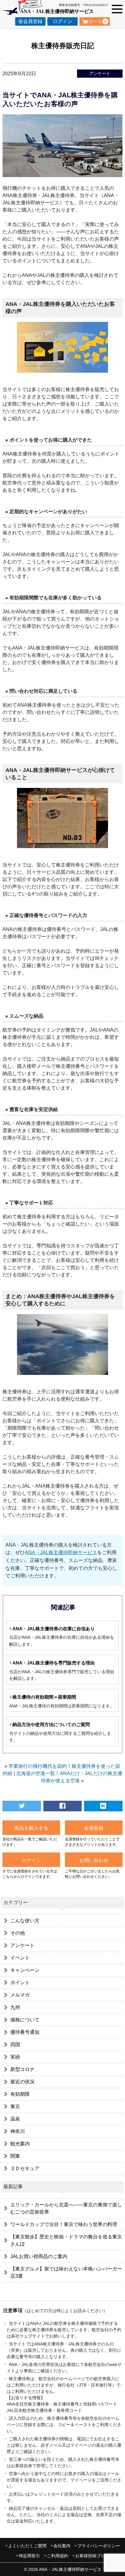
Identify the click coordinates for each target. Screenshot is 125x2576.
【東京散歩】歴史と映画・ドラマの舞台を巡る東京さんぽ (66, 2240)
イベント (20, 1958)
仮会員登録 (30, 21)
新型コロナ (22, 2069)
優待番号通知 (25, 2032)
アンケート (100, 73)
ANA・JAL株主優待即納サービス (61, 1552)
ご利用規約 (58, 2556)
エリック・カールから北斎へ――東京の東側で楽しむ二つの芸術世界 (66, 2208)
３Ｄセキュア (25, 2168)
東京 (15, 2106)
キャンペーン (25, 1970)
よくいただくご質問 (27, 2546)
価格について (25, 2020)
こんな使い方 (25, 1921)
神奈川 (18, 2131)
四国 (15, 2045)
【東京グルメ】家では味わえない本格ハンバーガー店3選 (66, 2272)
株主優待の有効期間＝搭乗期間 (44, 1697)
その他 (18, 1933)
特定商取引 (29, 2556)
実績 (15, 2057)
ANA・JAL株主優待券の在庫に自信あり (54, 1629)
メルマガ (20, 1995)
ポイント (20, 1983)
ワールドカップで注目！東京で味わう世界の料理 (64, 2224)
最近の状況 (22, 2082)
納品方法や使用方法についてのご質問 (51, 1724)
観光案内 (20, 2144)
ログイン (62, 21)
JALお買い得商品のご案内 (39, 2256)
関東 (15, 2156)
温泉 (15, 2119)
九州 (15, 2007)
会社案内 (62, 2546)
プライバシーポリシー (99, 2546)
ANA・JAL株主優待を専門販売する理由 (54, 1663)
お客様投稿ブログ (92, 2556)
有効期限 (20, 2094)
